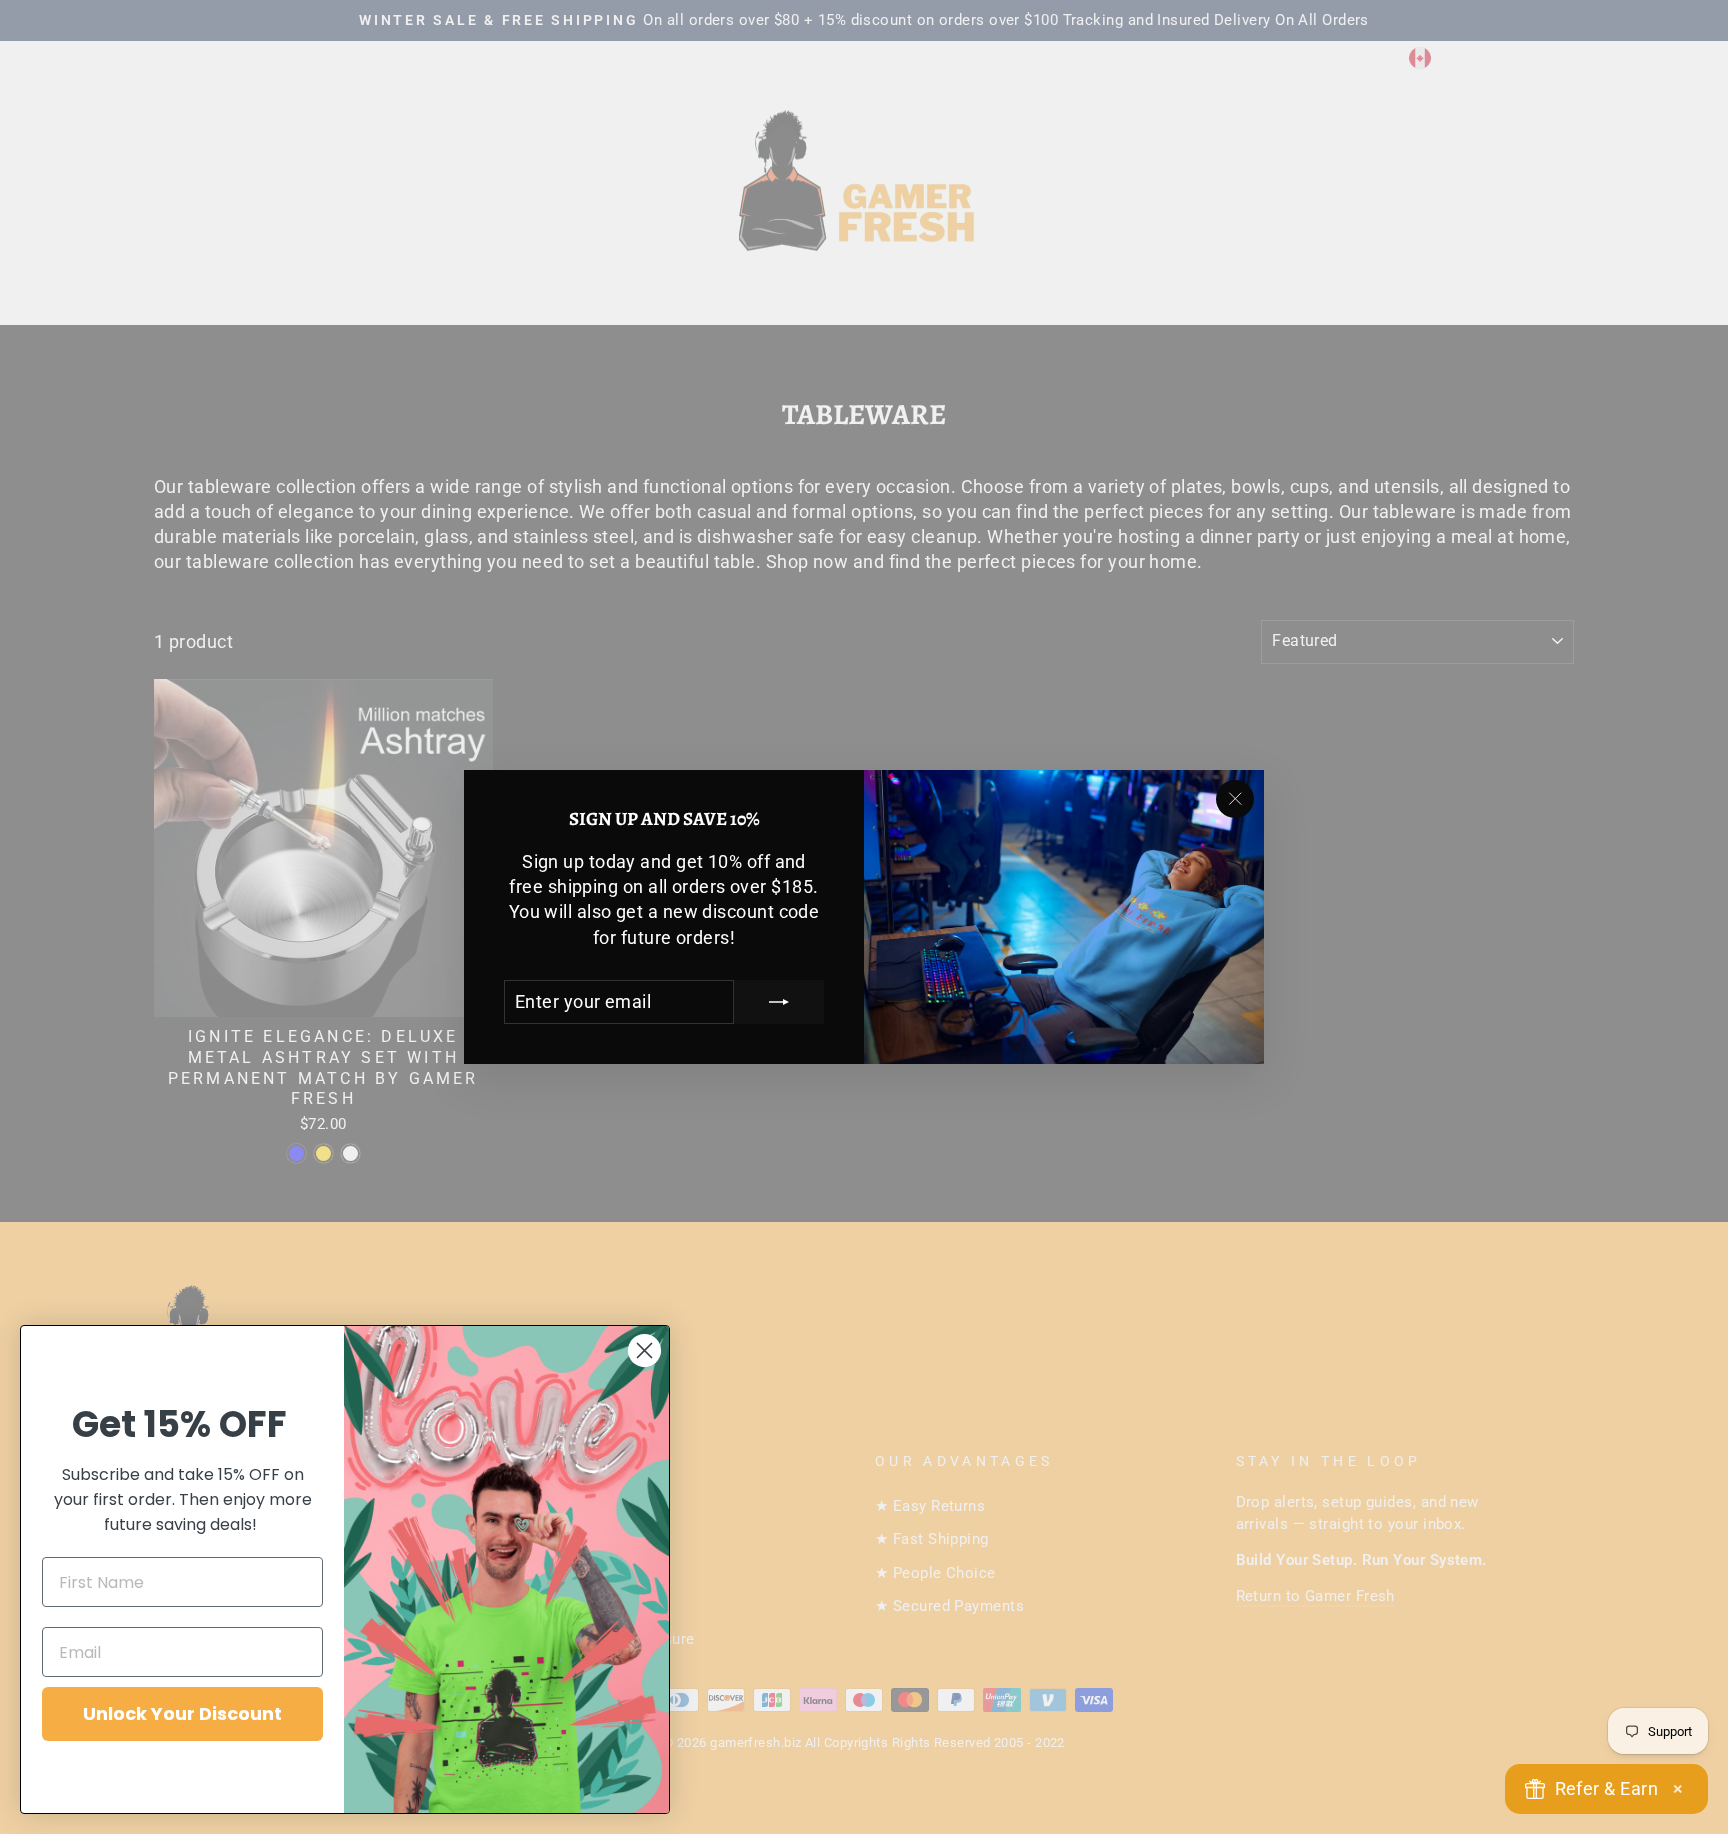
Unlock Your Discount (182, 1713)
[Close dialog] (644, 1350)
